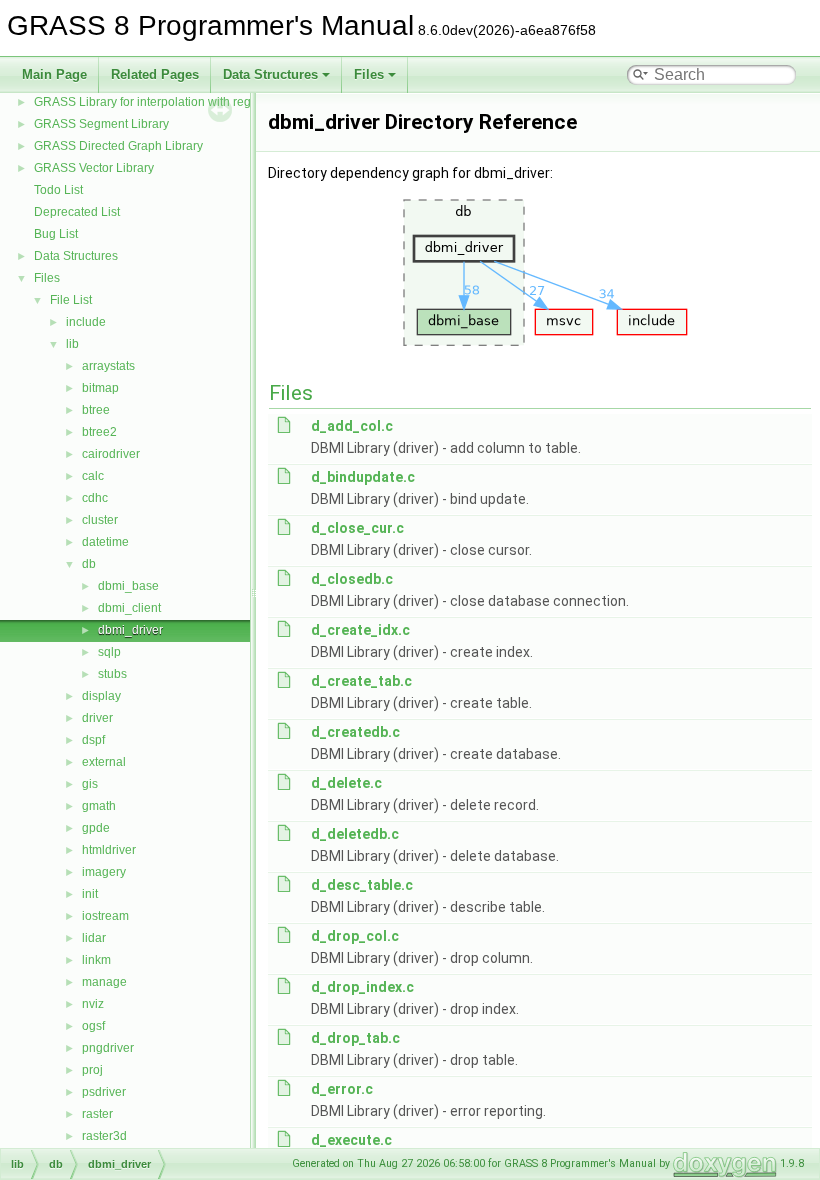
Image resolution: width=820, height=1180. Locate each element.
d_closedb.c (352, 579)
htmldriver (109, 850)
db (89, 564)
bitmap (100, 388)
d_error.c (342, 1089)
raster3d (104, 1136)
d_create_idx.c (360, 630)
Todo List (58, 190)
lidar (94, 938)
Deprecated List (77, 212)
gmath (99, 806)
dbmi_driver (130, 630)
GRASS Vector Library (94, 168)
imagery (104, 872)
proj (92, 1070)
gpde (96, 828)
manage (104, 982)
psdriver (104, 1092)
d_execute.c (351, 1140)
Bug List (56, 234)
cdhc (95, 498)
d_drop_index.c (362, 987)
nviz (93, 1004)
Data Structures (270, 74)
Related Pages (155, 74)
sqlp (109, 652)
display (101, 696)
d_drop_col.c (355, 936)
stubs (112, 674)
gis (90, 784)
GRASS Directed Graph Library (118, 146)
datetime (105, 542)
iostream (105, 916)
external (104, 762)
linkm (96, 960)
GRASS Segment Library (101, 124)
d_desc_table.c (362, 885)
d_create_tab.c (361, 681)
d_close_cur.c (357, 528)
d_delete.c (346, 783)
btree (96, 410)
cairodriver (111, 454)
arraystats (108, 366)
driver (97, 718)
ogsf (93, 1026)
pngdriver (108, 1048)
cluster (100, 520)
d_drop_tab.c (355, 1038)
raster (97, 1114)
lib (72, 344)
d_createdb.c (355, 732)
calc (93, 476)
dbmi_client (129, 608)
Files (369, 74)
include (86, 322)
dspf (93, 740)
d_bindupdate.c (363, 477)
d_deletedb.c (355, 834)
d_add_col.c (352, 426)
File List (71, 300)
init (90, 894)
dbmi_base (128, 586)
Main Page (54, 74)
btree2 (99, 432)
